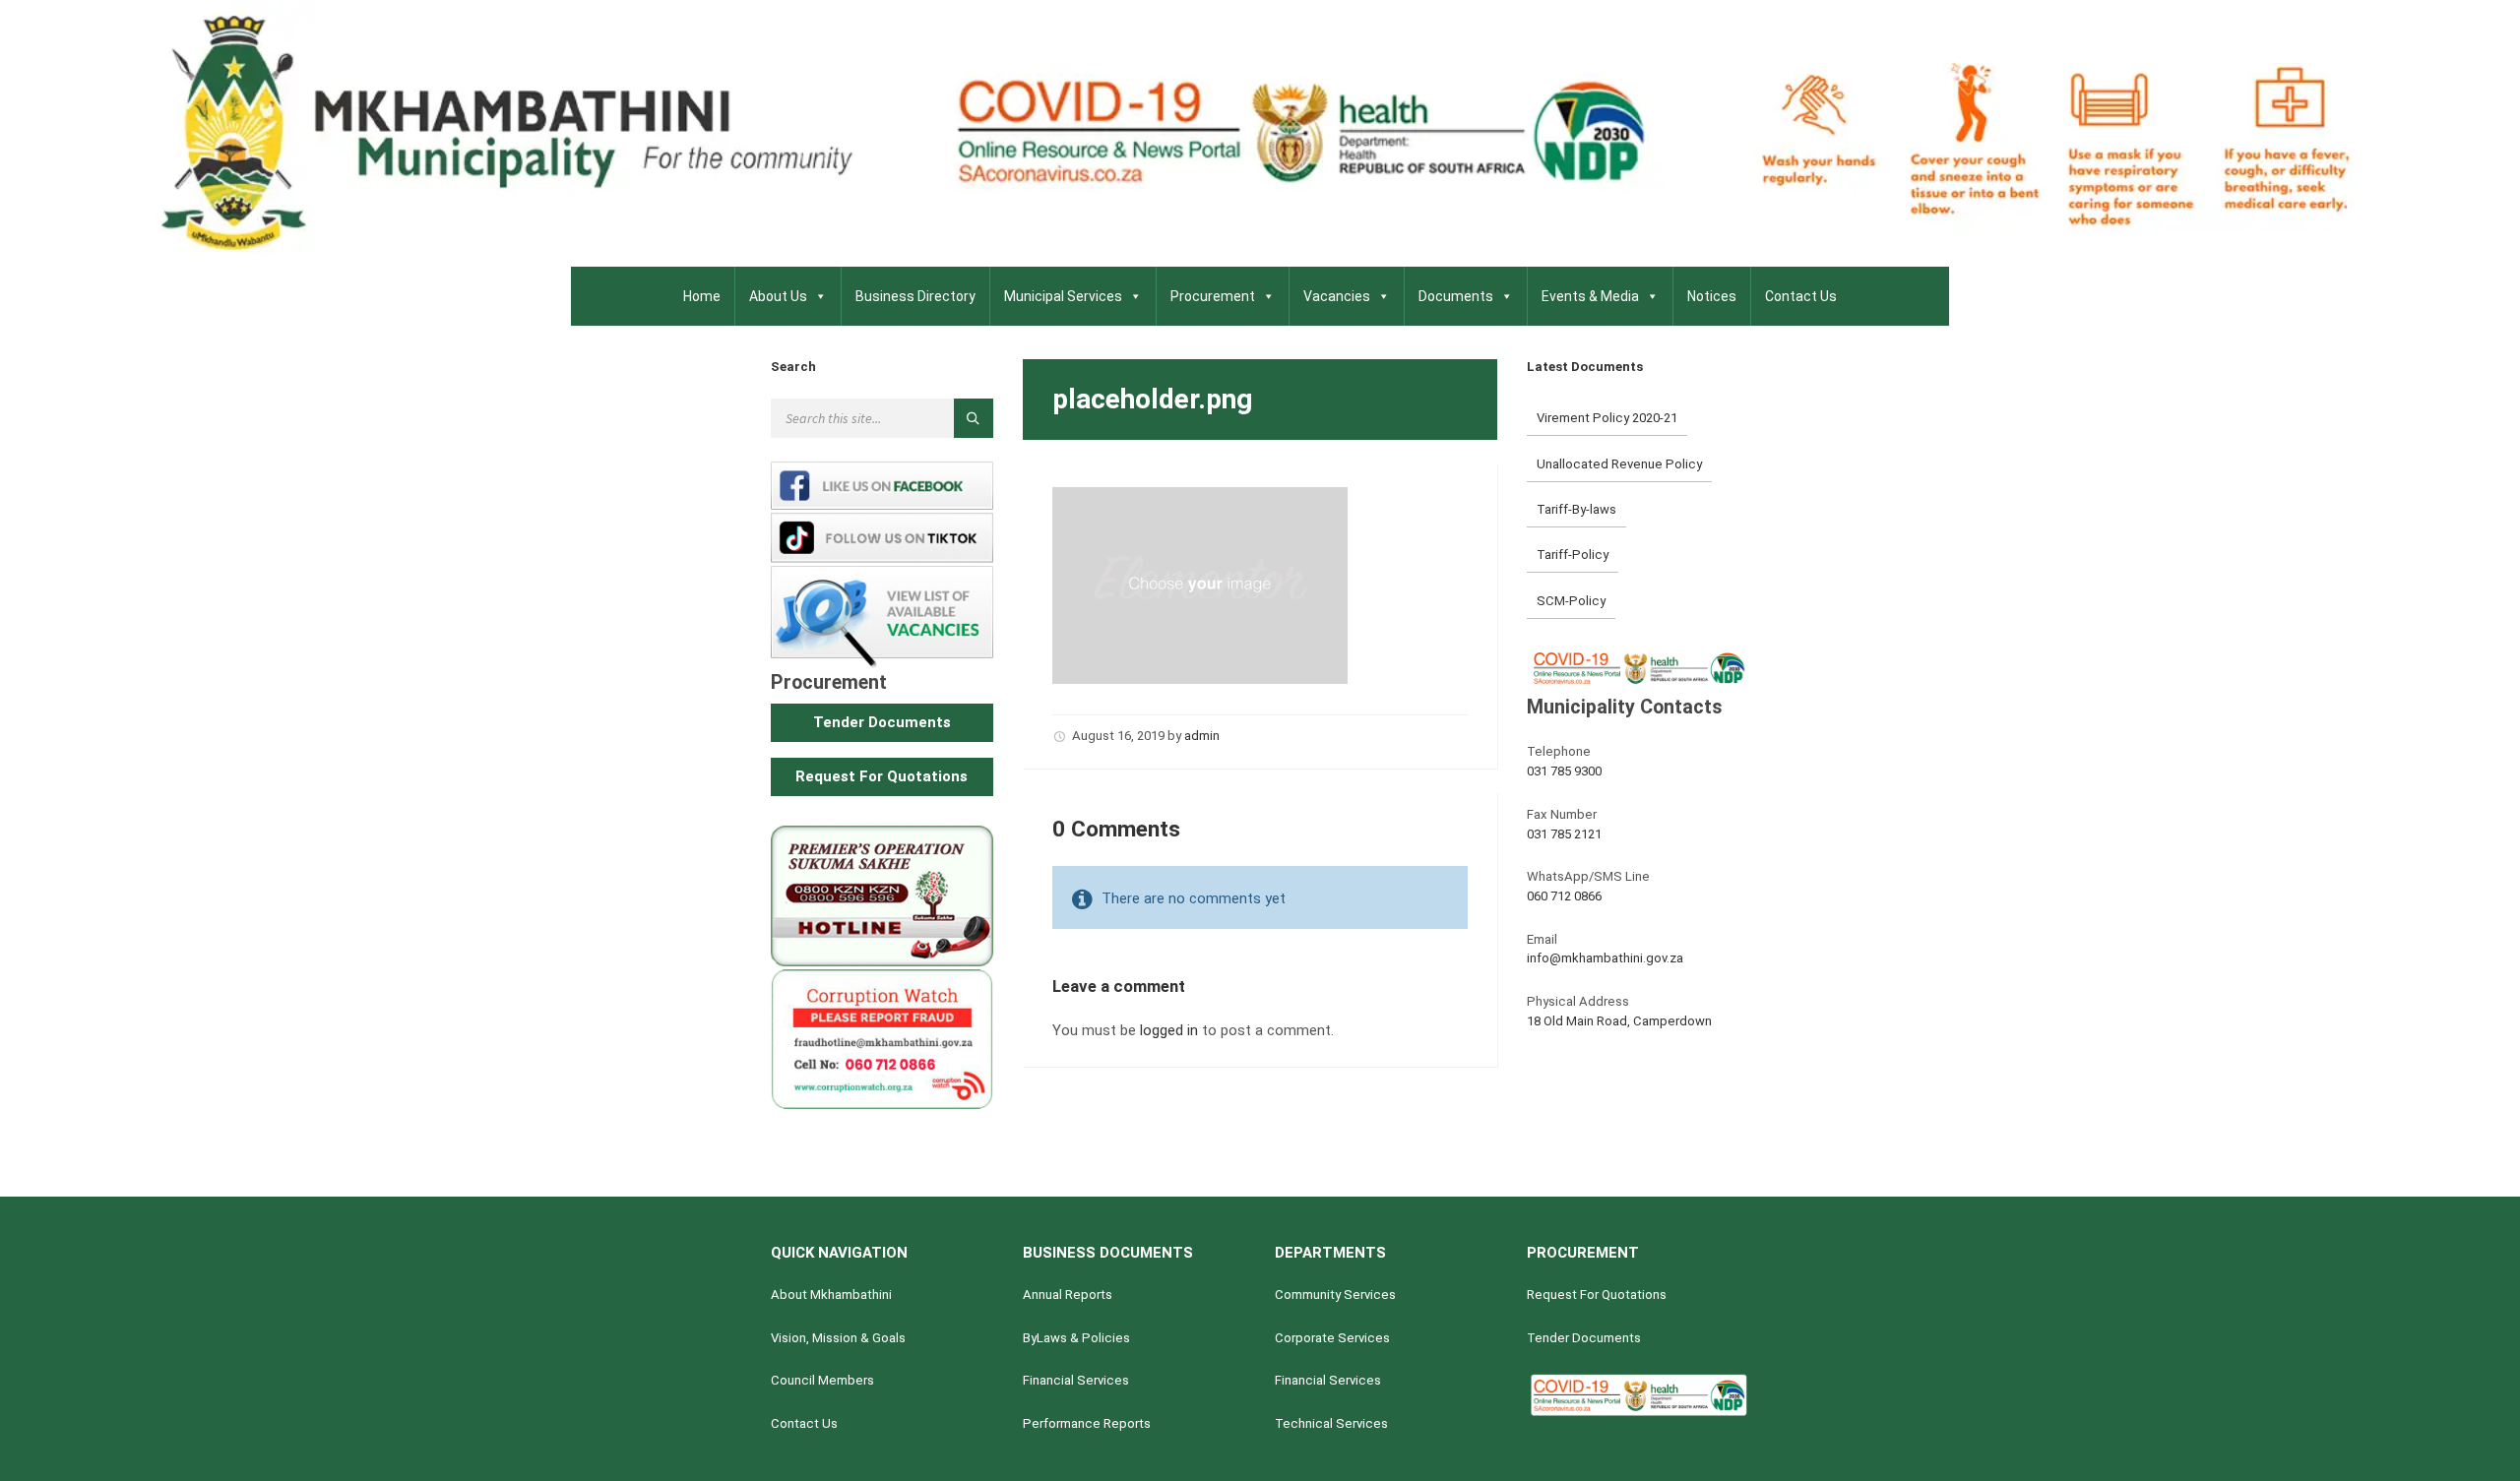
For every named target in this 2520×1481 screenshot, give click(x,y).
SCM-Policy (1571, 601)
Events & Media (1590, 296)
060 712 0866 (1564, 896)
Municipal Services (1063, 296)
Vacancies (1337, 296)
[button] (882, 723)
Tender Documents (1584, 1338)
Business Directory (915, 296)
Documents (1456, 296)
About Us (778, 296)
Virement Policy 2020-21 (1607, 418)
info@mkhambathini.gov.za (1605, 958)
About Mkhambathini (831, 1295)
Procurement (1213, 296)
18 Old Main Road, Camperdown (1619, 1021)
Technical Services (1331, 1423)
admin (1202, 736)
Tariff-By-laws (1576, 509)
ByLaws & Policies (1076, 1338)
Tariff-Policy (1573, 555)
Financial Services (1076, 1380)
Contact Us (1801, 296)
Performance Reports (1087, 1423)
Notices (1712, 296)
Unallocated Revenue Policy (1619, 464)
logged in (1169, 1030)
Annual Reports (1068, 1295)
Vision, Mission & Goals (838, 1338)
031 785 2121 (1564, 834)
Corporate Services (1332, 1338)
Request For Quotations (1597, 1295)
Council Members (822, 1380)
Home (702, 296)
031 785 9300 (1564, 771)
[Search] (974, 418)
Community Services (1335, 1295)
